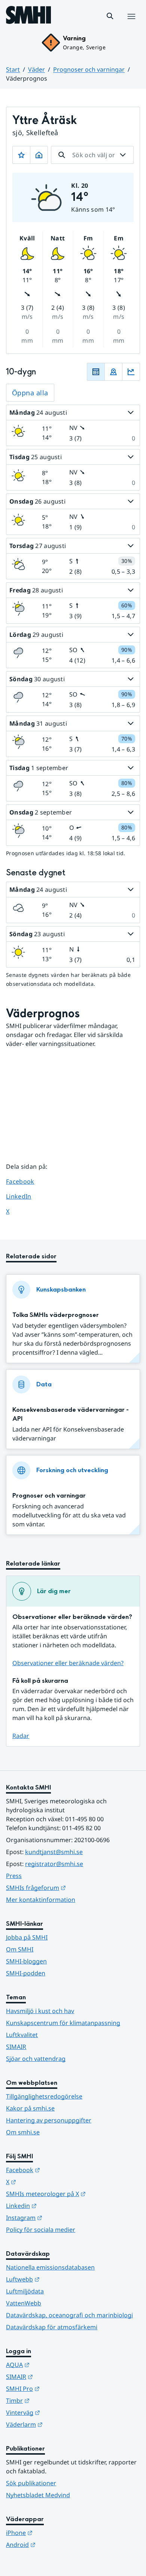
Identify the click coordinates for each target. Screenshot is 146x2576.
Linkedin (58, 2206)
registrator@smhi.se (54, 1864)
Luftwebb (60, 2279)
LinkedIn (26, 1196)
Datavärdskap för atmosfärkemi (52, 2327)
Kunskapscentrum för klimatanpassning (63, 2023)
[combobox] (92, 155)
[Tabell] (96, 372)
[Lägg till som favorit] (21, 155)
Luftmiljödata (25, 2291)
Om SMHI (20, 1949)
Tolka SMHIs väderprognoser (56, 1315)
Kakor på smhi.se (30, 2108)
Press (14, 1876)
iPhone (56, 2533)
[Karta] (113, 372)
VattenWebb (24, 2303)
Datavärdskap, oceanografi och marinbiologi (69, 2315)
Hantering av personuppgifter (49, 2120)
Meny (131, 24)
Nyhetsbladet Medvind (38, 2495)
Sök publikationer (31, 2483)
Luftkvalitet (22, 2035)
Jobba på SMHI (27, 1937)
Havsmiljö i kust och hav (40, 2011)
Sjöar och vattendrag (36, 2059)
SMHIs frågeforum (73, 1887)
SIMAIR (16, 2047)
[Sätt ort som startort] (39, 155)
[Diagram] (131, 372)
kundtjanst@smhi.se (54, 1852)
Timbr (54, 2400)
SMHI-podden (26, 1973)
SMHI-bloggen (26, 1961)
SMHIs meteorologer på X (73, 2194)
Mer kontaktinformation (41, 1900)
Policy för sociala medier (41, 2230)
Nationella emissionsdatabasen (50, 2267)
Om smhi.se (23, 2132)
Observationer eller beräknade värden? (68, 1663)
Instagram (61, 2217)
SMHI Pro (60, 2388)
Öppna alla (30, 393)
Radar (21, 1736)
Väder (36, 69)
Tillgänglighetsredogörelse (44, 2096)
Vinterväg (60, 2412)
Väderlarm (61, 2424)
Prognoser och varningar (89, 69)
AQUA (54, 2365)
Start (13, 69)
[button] (110, 16)
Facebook (26, 1181)
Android (57, 2544)
